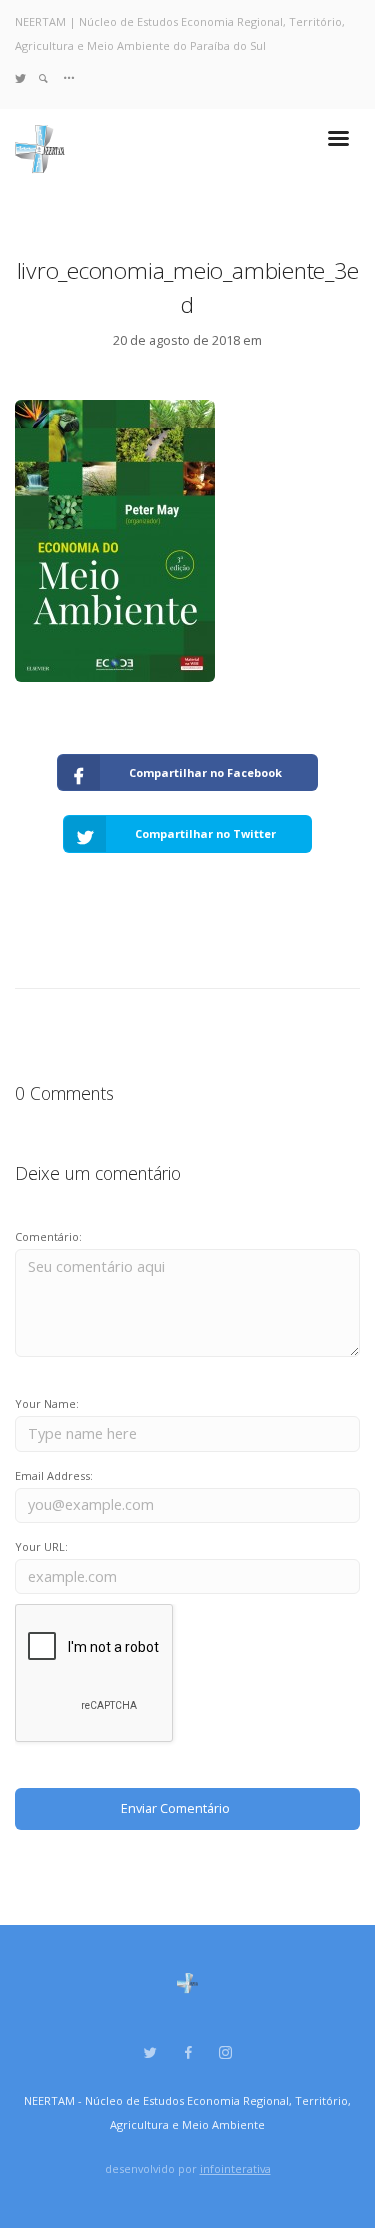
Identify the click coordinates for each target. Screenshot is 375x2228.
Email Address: (54, 1475)
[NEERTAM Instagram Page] (225, 2053)
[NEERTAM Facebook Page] (188, 2053)
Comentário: (48, 1236)
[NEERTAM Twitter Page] (20, 77)
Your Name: (47, 1403)
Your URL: (41, 1546)
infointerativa (235, 2168)
